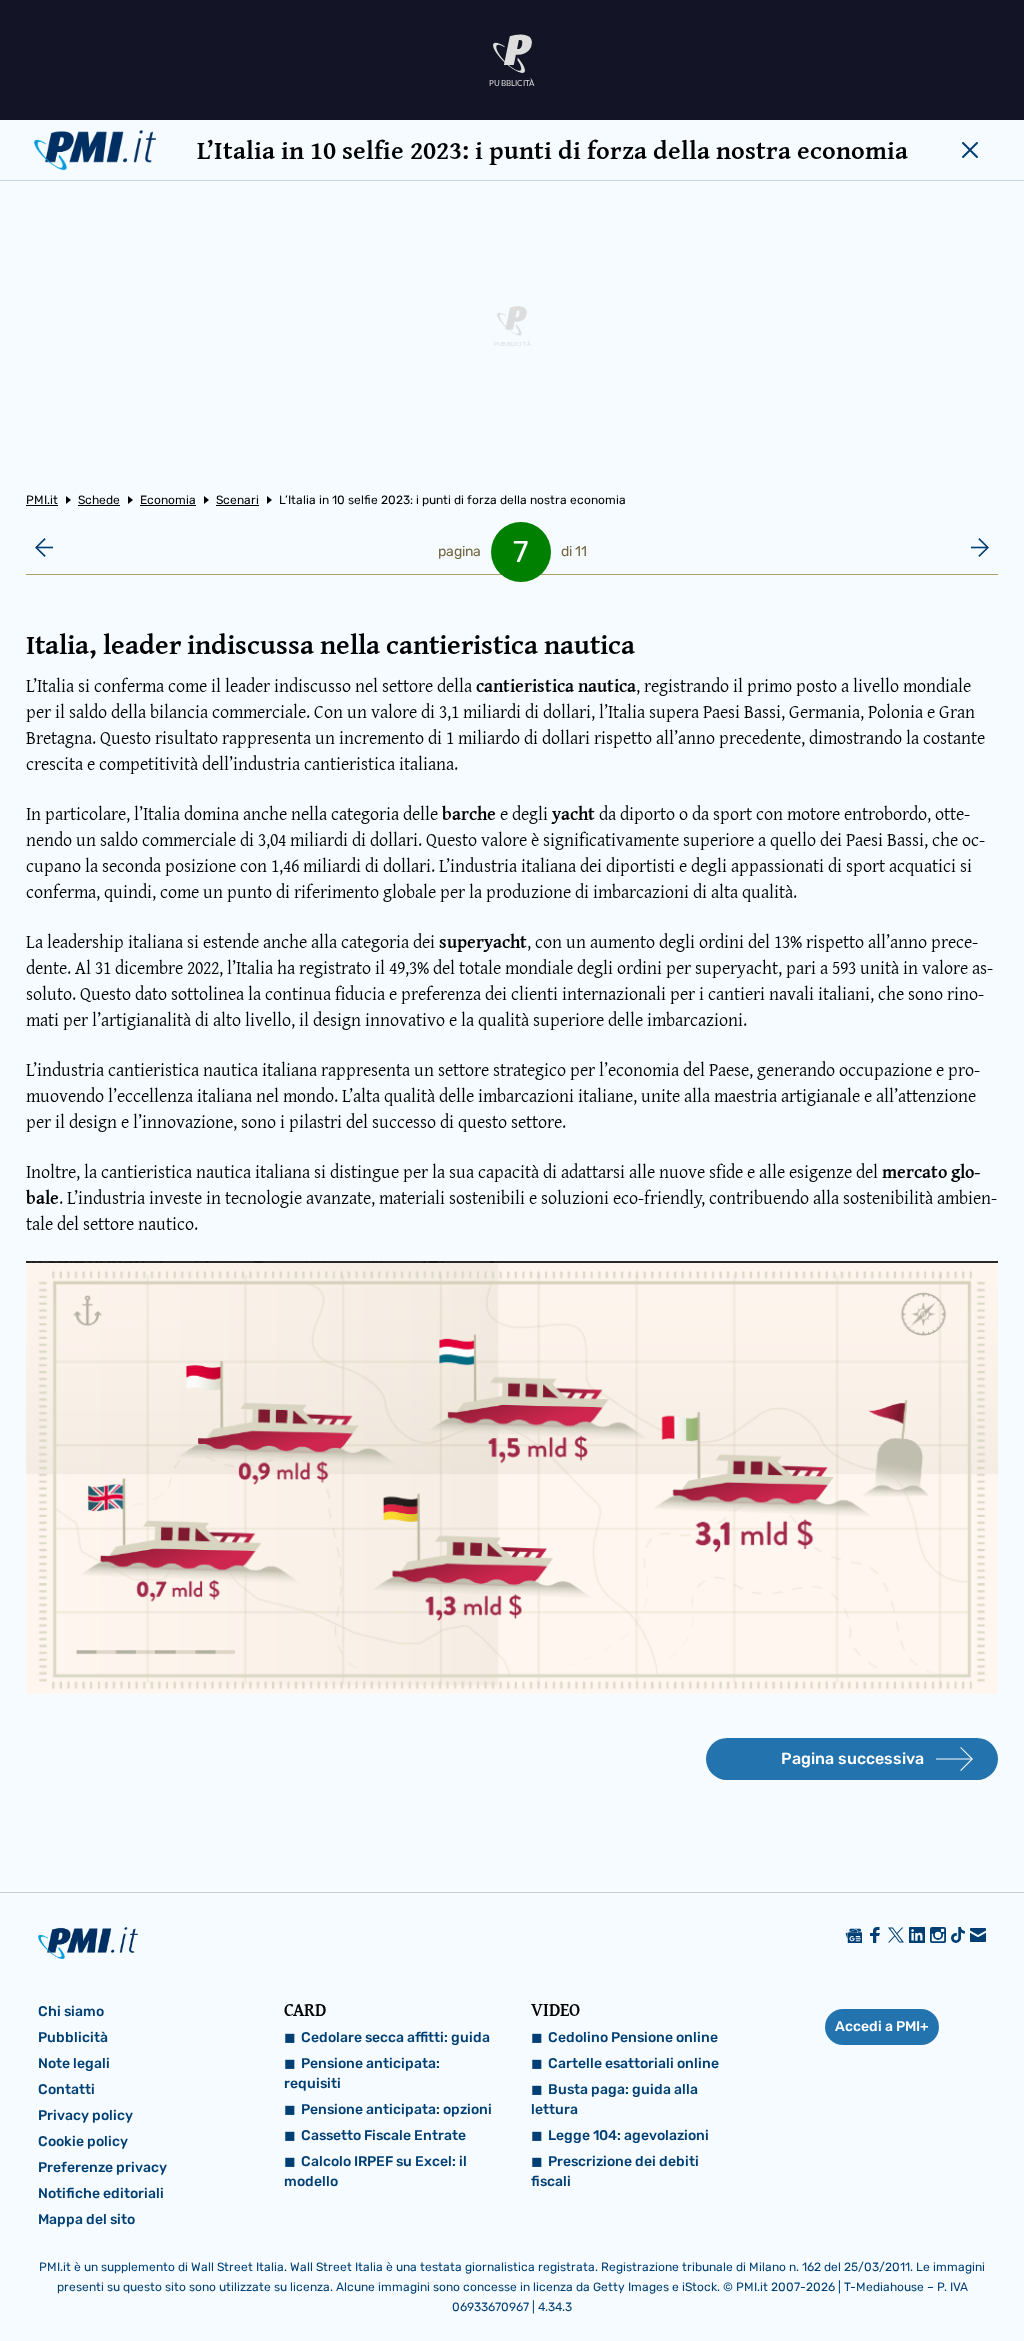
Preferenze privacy (102, 2167)
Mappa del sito (86, 2219)
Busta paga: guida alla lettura (614, 2099)
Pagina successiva (852, 1758)
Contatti (66, 2089)
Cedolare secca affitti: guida (395, 2037)
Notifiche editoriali (101, 2193)
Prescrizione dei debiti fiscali (615, 2171)
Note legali (74, 2063)
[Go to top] (871, 2275)
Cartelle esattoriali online (633, 2063)
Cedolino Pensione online (633, 2037)
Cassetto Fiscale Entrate (383, 2135)
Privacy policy (85, 2115)
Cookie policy (83, 2141)
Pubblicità (73, 2037)
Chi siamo (71, 2011)
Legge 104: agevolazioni (628, 2135)
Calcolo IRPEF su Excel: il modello (375, 2171)
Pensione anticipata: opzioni (396, 2109)
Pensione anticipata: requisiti (362, 2073)
